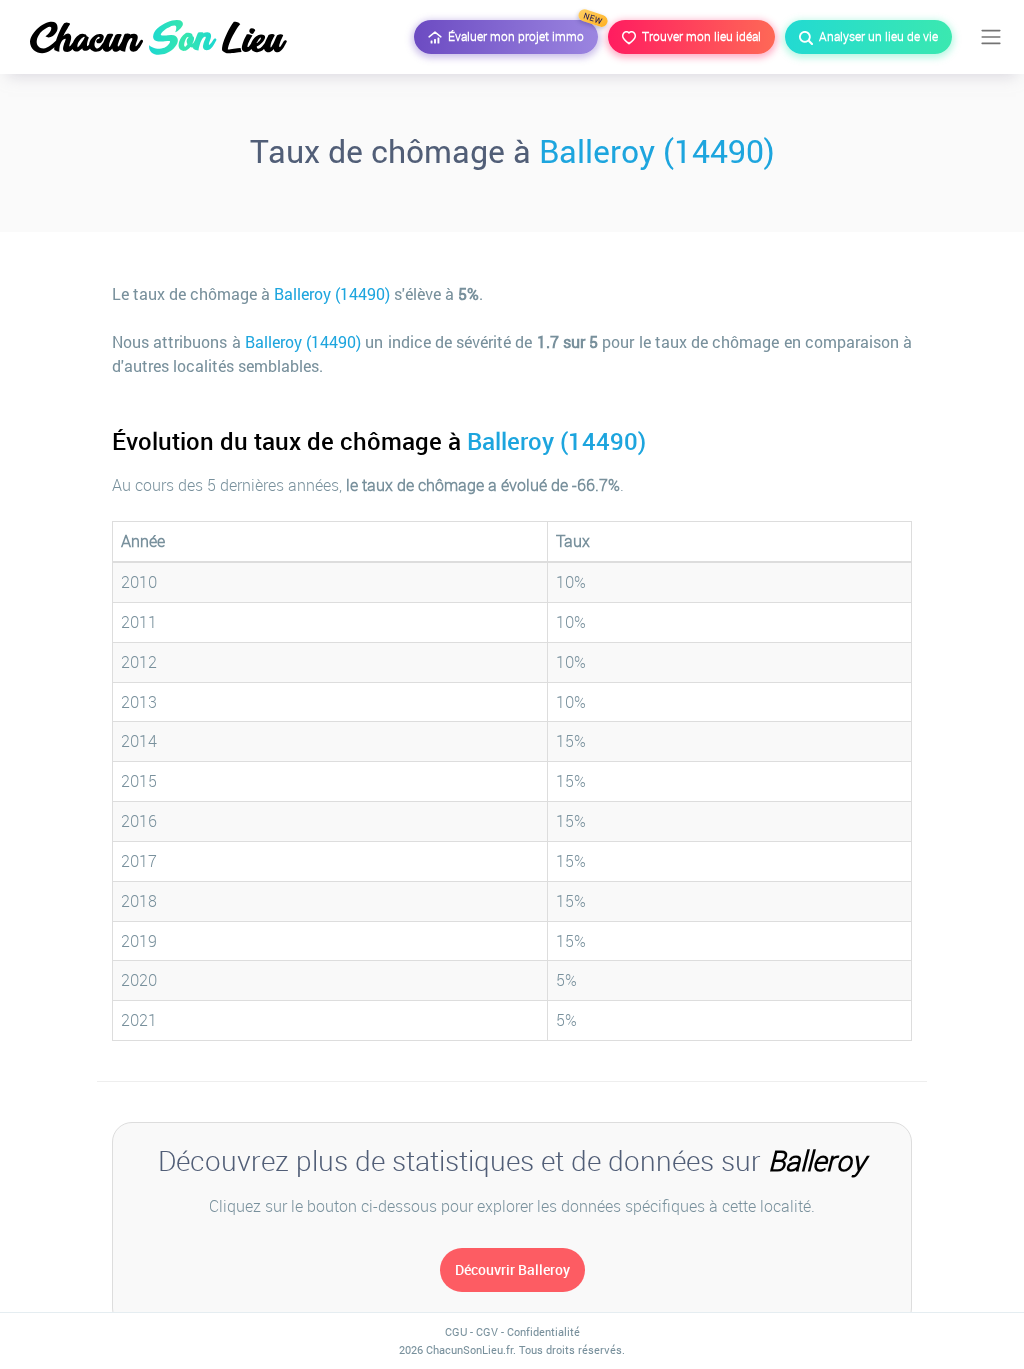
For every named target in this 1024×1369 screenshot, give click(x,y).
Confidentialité (543, 1331)
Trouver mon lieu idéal (698, 36)
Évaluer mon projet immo (520, 32)
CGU (456, 1331)
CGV (487, 1331)
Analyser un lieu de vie (875, 36)
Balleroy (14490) (657, 150)
